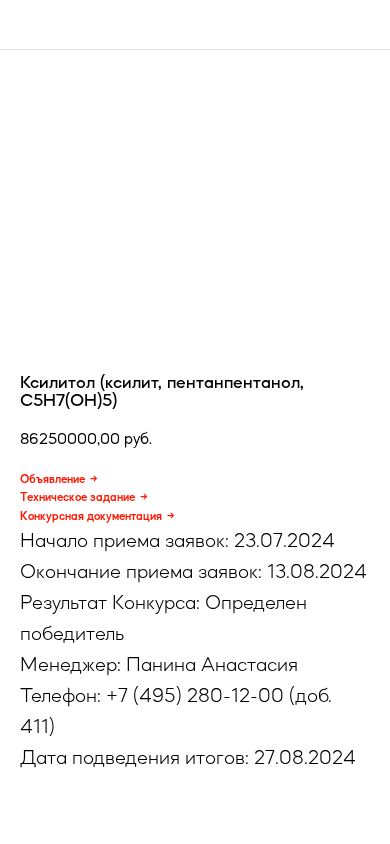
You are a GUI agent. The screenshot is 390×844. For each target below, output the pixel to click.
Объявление (52, 479)
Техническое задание (77, 497)
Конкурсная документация (91, 516)
